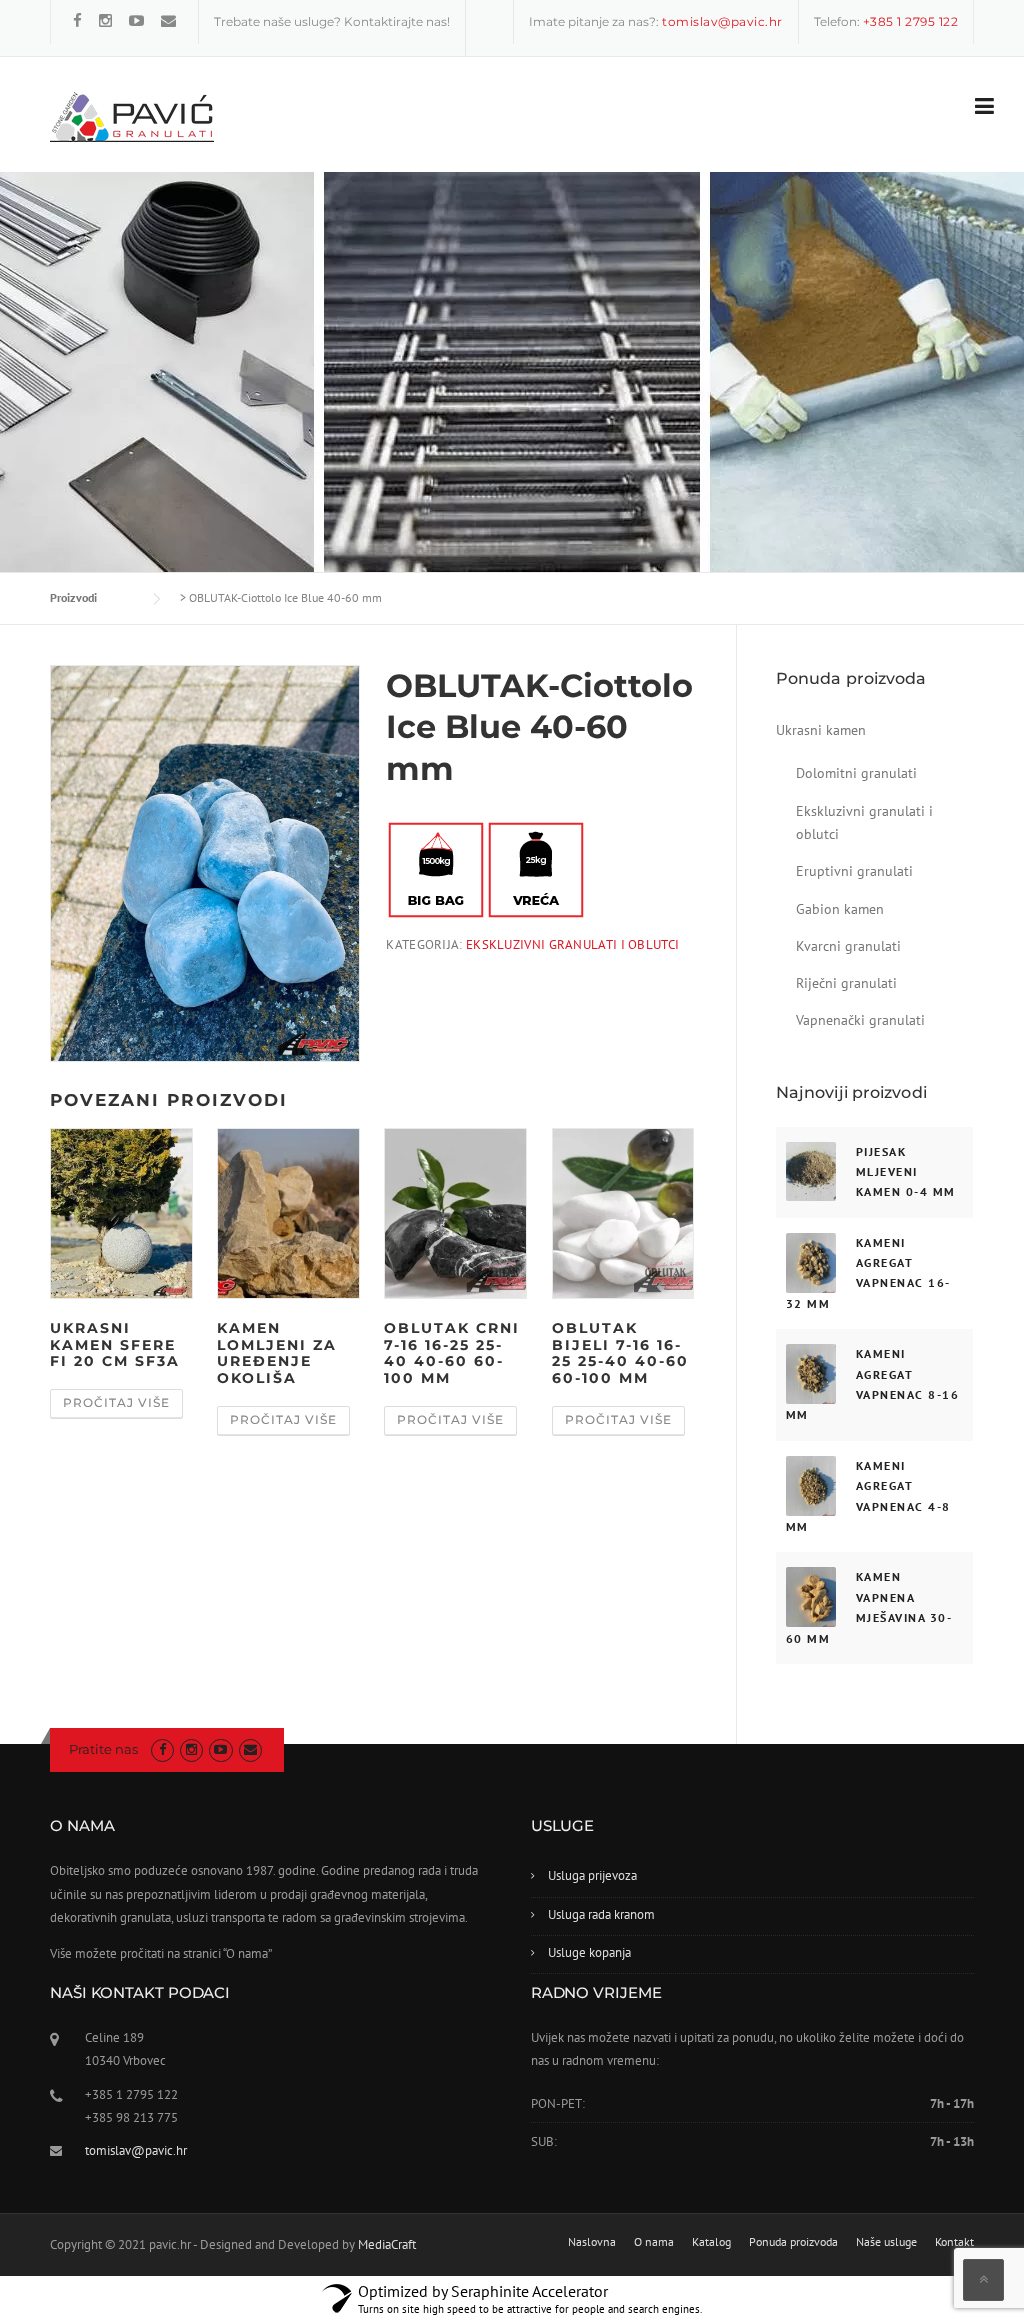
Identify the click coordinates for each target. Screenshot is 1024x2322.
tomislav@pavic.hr (136, 2150)
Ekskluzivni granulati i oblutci (572, 944)
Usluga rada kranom (601, 1914)
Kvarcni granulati (848, 946)
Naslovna (592, 2242)
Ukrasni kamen (821, 730)
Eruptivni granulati (854, 871)
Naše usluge (886, 2242)
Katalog (711, 2242)
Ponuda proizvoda (793, 2242)
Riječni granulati (846, 983)
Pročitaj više (116, 1402)
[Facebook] (77, 20)
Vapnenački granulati (860, 1020)
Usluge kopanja (589, 1952)
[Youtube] (136, 20)
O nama (654, 2242)
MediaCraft (387, 2244)
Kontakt (954, 2242)
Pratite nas (103, 1749)
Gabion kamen (840, 909)
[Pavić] (132, 116)
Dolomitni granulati (856, 773)
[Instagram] (105, 20)
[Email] (168, 20)
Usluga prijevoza (592, 1875)
